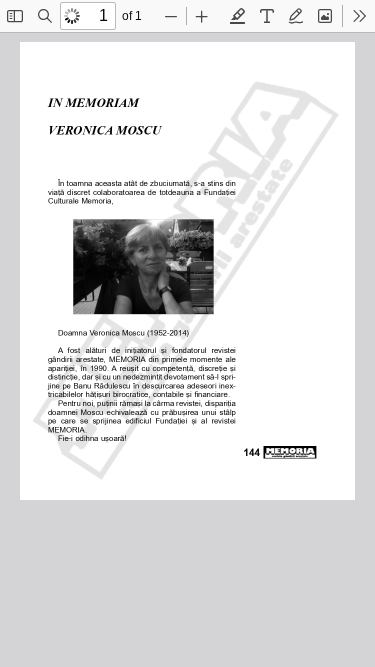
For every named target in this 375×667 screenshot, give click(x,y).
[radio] (238, 16)
